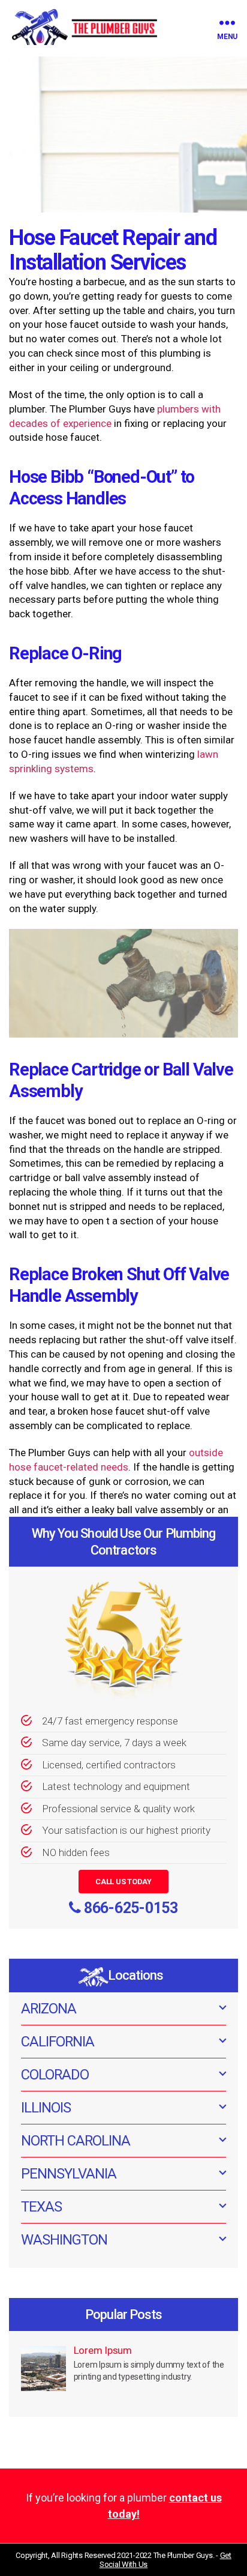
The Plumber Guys (183, 2555)
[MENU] (227, 23)
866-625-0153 (131, 1908)
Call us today (123, 1882)
